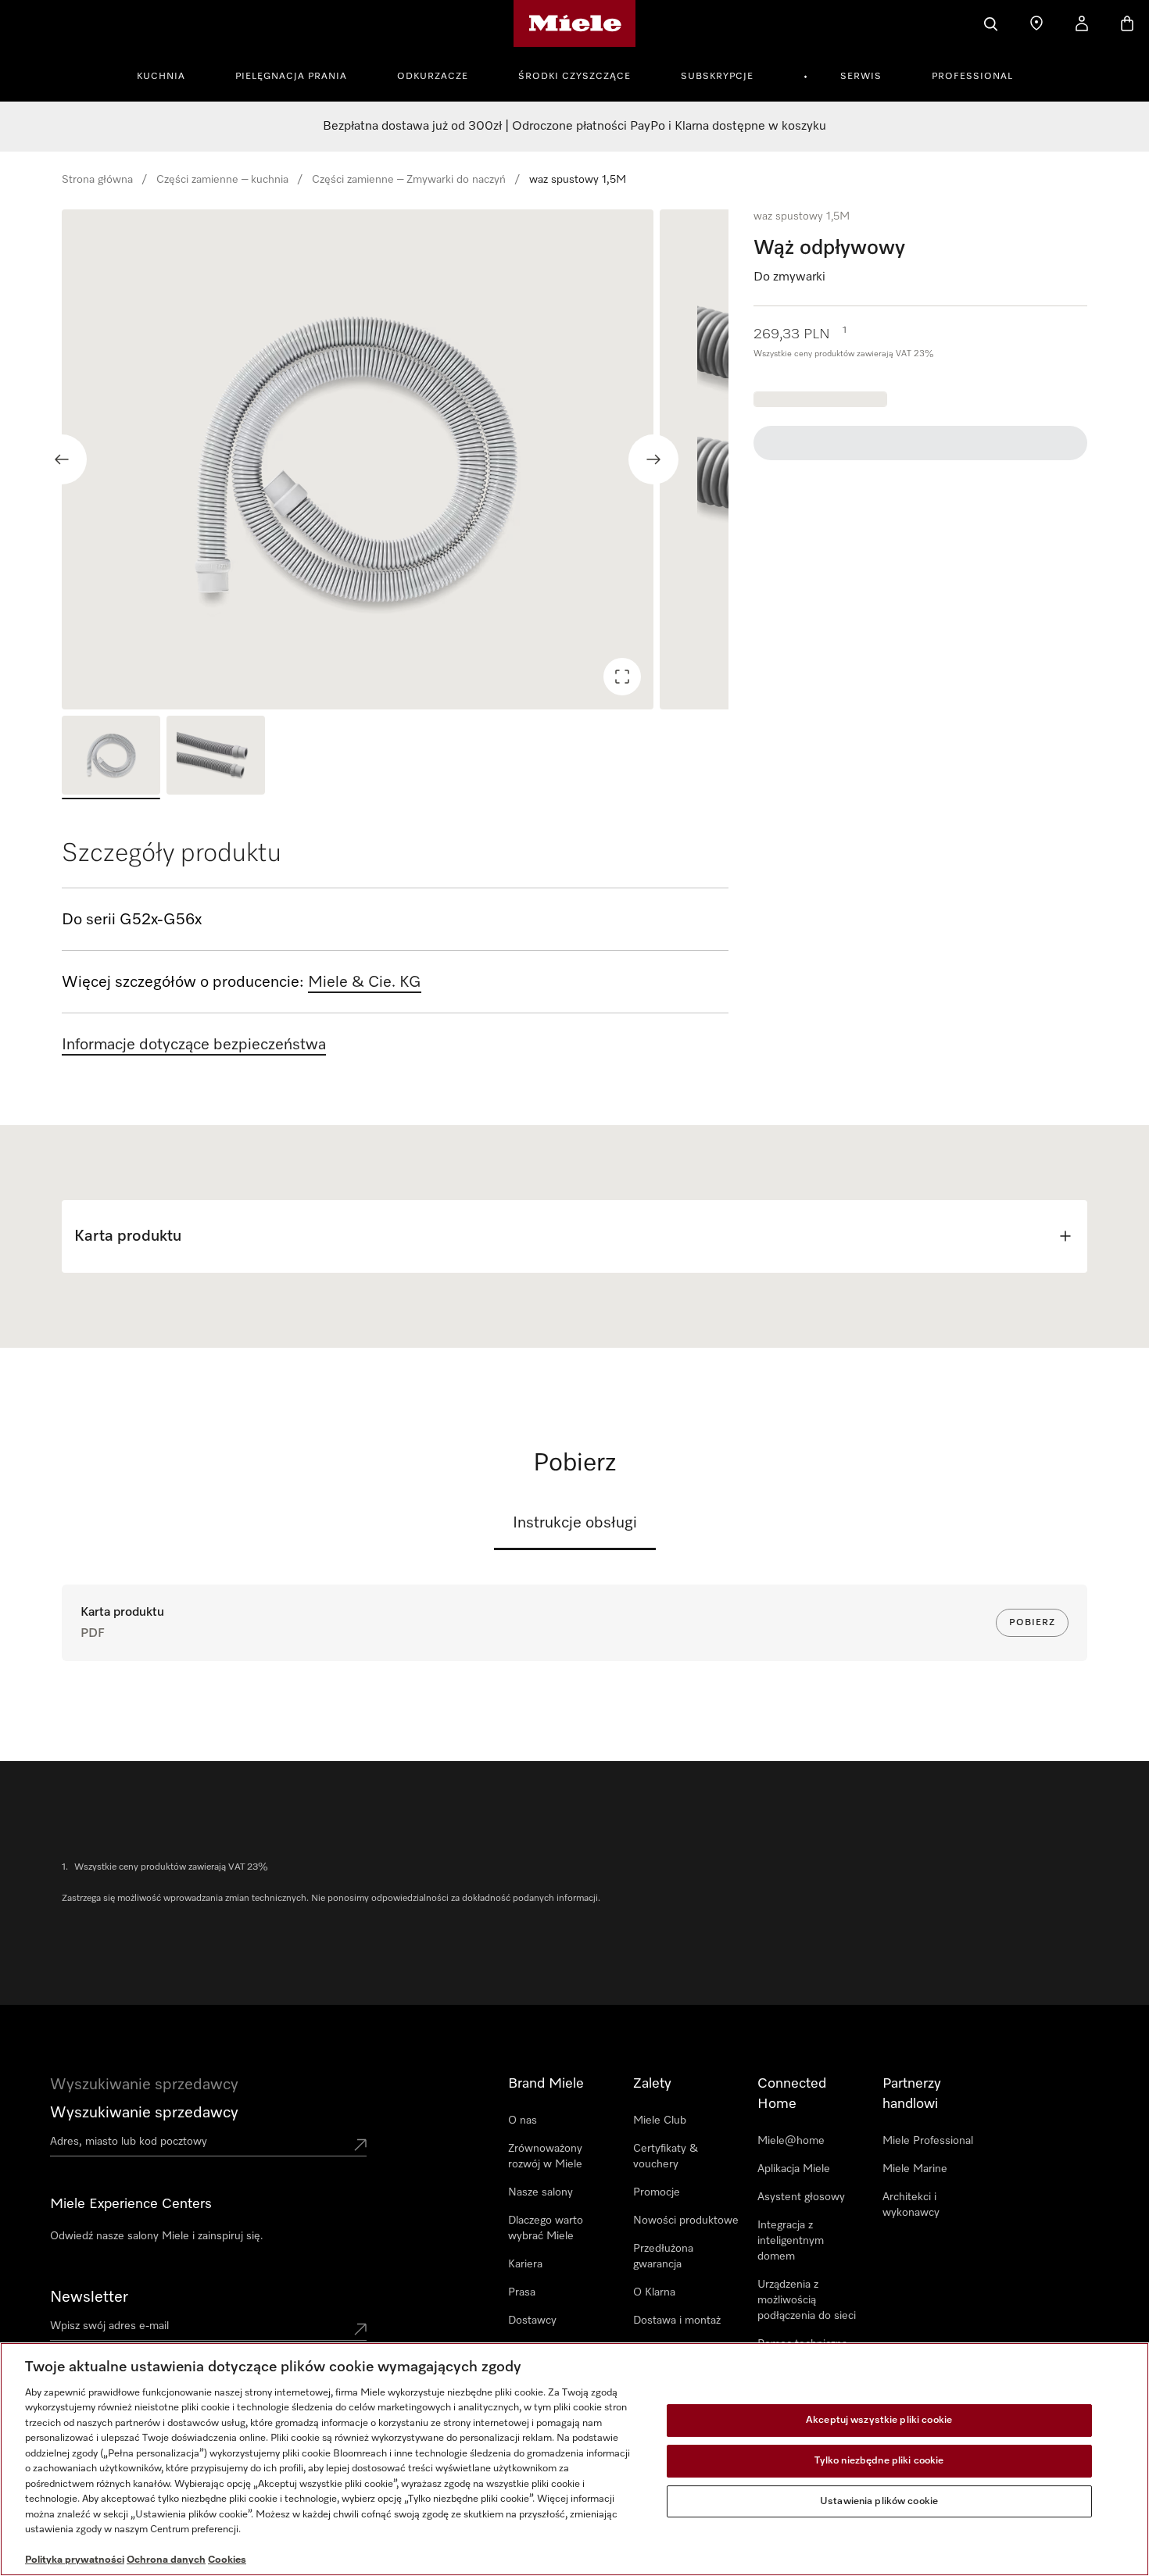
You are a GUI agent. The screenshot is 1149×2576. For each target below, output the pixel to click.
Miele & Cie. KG (365, 982)
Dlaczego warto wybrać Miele (546, 2228)
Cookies (227, 2560)
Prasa (522, 2292)
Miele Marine (915, 2169)
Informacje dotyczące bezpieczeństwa (194, 1045)
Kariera (525, 2264)
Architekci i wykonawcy (911, 2205)
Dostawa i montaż (677, 2321)
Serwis (861, 77)
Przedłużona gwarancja (663, 2256)
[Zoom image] (622, 677)
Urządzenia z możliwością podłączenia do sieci (807, 2300)
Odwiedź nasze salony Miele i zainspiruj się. (157, 2236)
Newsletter (89, 2297)
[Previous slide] (62, 459)
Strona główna (97, 180)
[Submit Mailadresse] (360, 2329)
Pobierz (1032, 1623)
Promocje (657, 2192)
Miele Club (660, 2120)
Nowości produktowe (686, 2221)
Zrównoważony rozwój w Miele (545, 2156)
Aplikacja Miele (794, 2169)
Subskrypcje (717, 77)
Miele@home (791, 2141)
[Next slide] (653, 459)
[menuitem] (170, 74)
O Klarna (654, 2292)
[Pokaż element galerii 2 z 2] (216, 757)
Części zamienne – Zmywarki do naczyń (409, 180)
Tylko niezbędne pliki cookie (879, 2461)
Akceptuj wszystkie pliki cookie (879, 2421)
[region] (395, 459)
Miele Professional (928, 2141)
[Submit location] (360, 2145)
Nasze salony (540, 2192)
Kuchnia (161, 77)
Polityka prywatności (75, 2560)
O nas (523, 2120)
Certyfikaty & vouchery (666, 2156)
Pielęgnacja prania (291, 77)
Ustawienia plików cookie (879, 2501)
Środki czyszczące (574, 77)
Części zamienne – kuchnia (222, 180)
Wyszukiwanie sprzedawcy (144, 2113)
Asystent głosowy (801, 2197)
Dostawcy (532, 2321)
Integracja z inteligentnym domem (791, 2241)
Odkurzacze (433, 77)
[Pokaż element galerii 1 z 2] (111, 757)
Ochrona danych (166, 2560)
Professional (972, 77)
